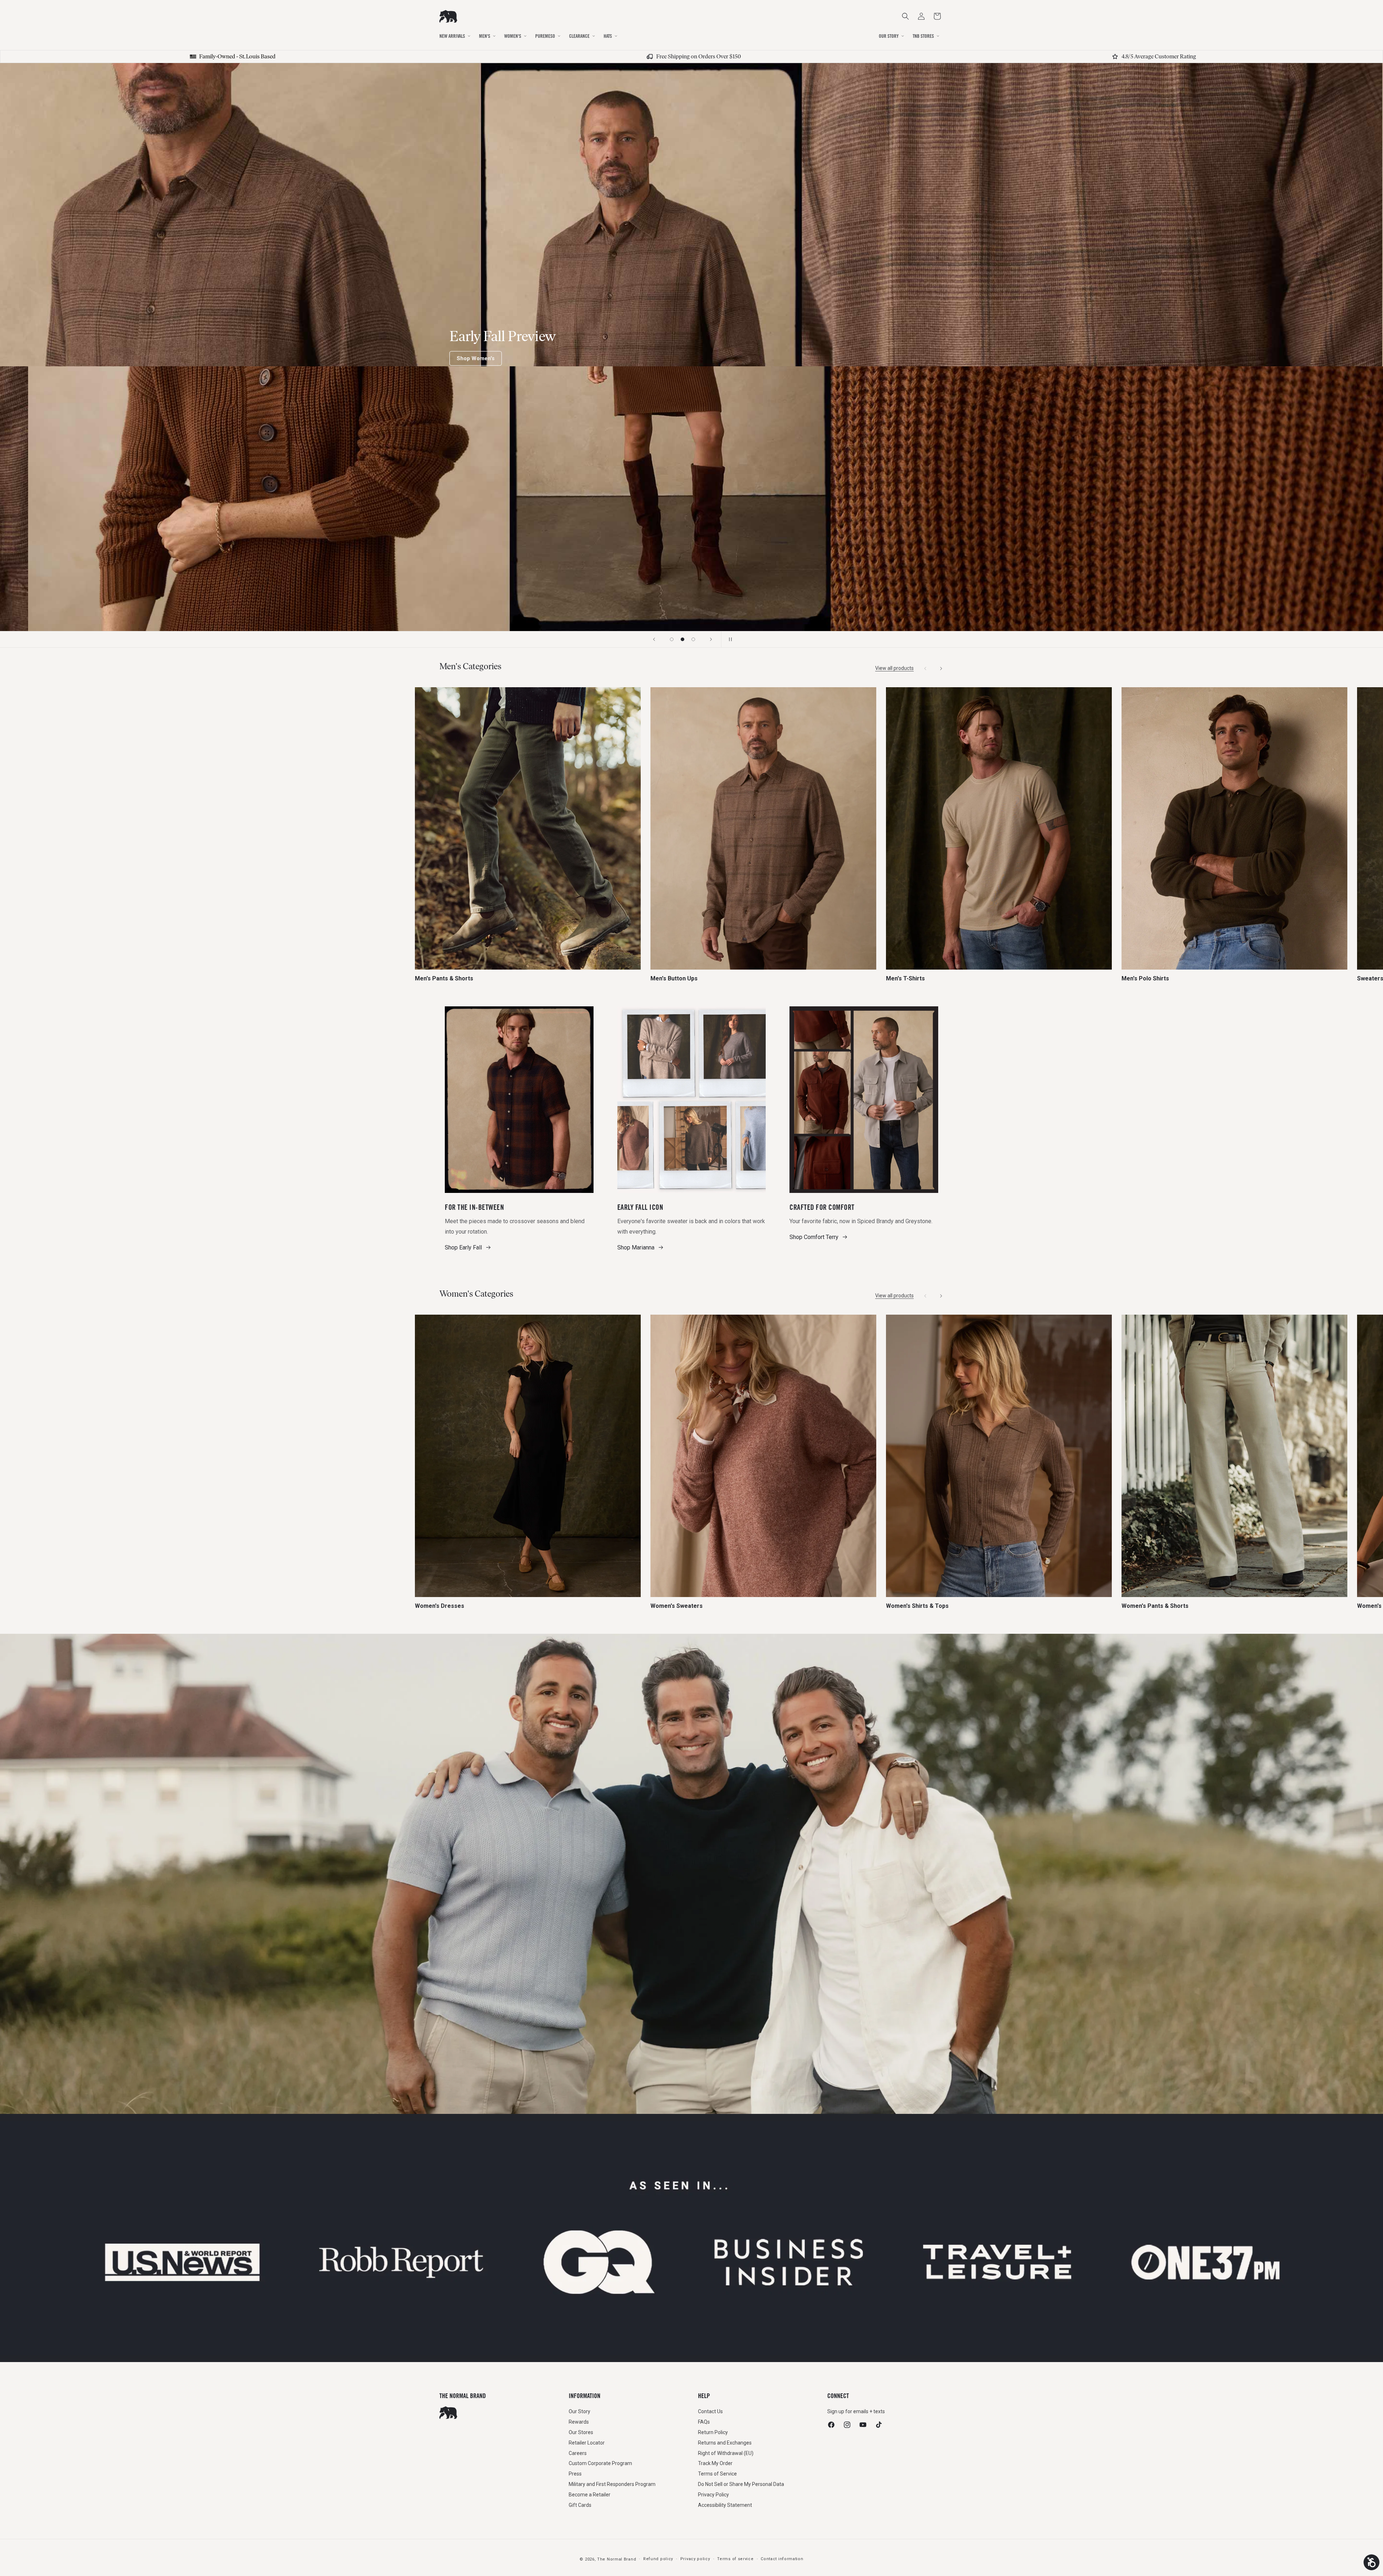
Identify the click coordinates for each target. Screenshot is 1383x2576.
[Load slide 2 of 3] (682, 639)
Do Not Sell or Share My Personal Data (741, 2484)
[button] (937, 16)
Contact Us (710, 2411)
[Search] (905, 16)
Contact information (782, 2559)
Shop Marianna (636, 1247)
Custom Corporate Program (600, 2463)
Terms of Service (717, 2474)
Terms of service (735, 2559)
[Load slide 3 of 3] (693, 639)
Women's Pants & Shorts (1155, 1606)
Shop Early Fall (463, 1247)
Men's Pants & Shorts (444, 979)
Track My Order (715, 2463)
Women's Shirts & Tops (917, 1606)
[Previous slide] (654, 639)
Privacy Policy (713, 2495)
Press (575, 2474)
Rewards (579, 2422)
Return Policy (713, 2432)
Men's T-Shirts (905, 979)
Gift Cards (580, 2505)
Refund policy (658, 2559)
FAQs (704, 2422)
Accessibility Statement (725, 2505)
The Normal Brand (617, 2559)
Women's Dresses (440, 1606)
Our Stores (581, 2432)
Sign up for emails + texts (856, 2411)
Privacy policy (695, 2559)
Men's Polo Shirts (1145, 979)
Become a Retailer (590, 2495)
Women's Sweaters (677, 1606)
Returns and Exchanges (725, 2443)
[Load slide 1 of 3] (672, 639)
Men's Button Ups (674, 979)
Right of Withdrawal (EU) (726, 2453)
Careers (578, 2453)
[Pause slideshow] (729, 639)
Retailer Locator (587, 2443)
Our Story (579, 2411)
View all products (894, 668)
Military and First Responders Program (612, 2484)
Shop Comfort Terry (814, 1237)
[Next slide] (711, 639)
